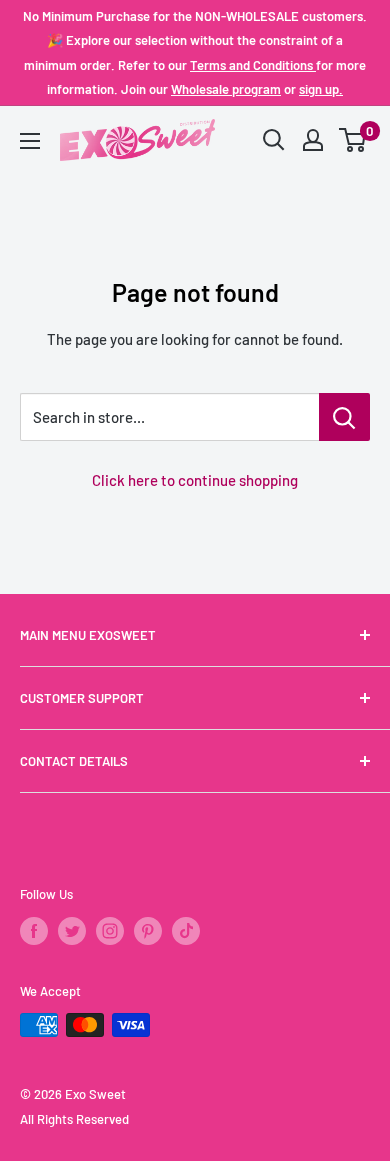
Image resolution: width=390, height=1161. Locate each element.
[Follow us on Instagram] (110, 931)
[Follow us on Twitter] (72, 931)
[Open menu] (30, 141)
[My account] (313, 140)
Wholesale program (226, 89)
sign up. (321, 89)
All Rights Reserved (74, 1119)
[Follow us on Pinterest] (148, 931)
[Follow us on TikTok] (186, 931)
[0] (353, 140)
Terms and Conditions (253, 65)
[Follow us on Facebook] (34, 931)
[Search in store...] (344, 417)
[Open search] (274, 140)
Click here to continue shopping (195, 480)
